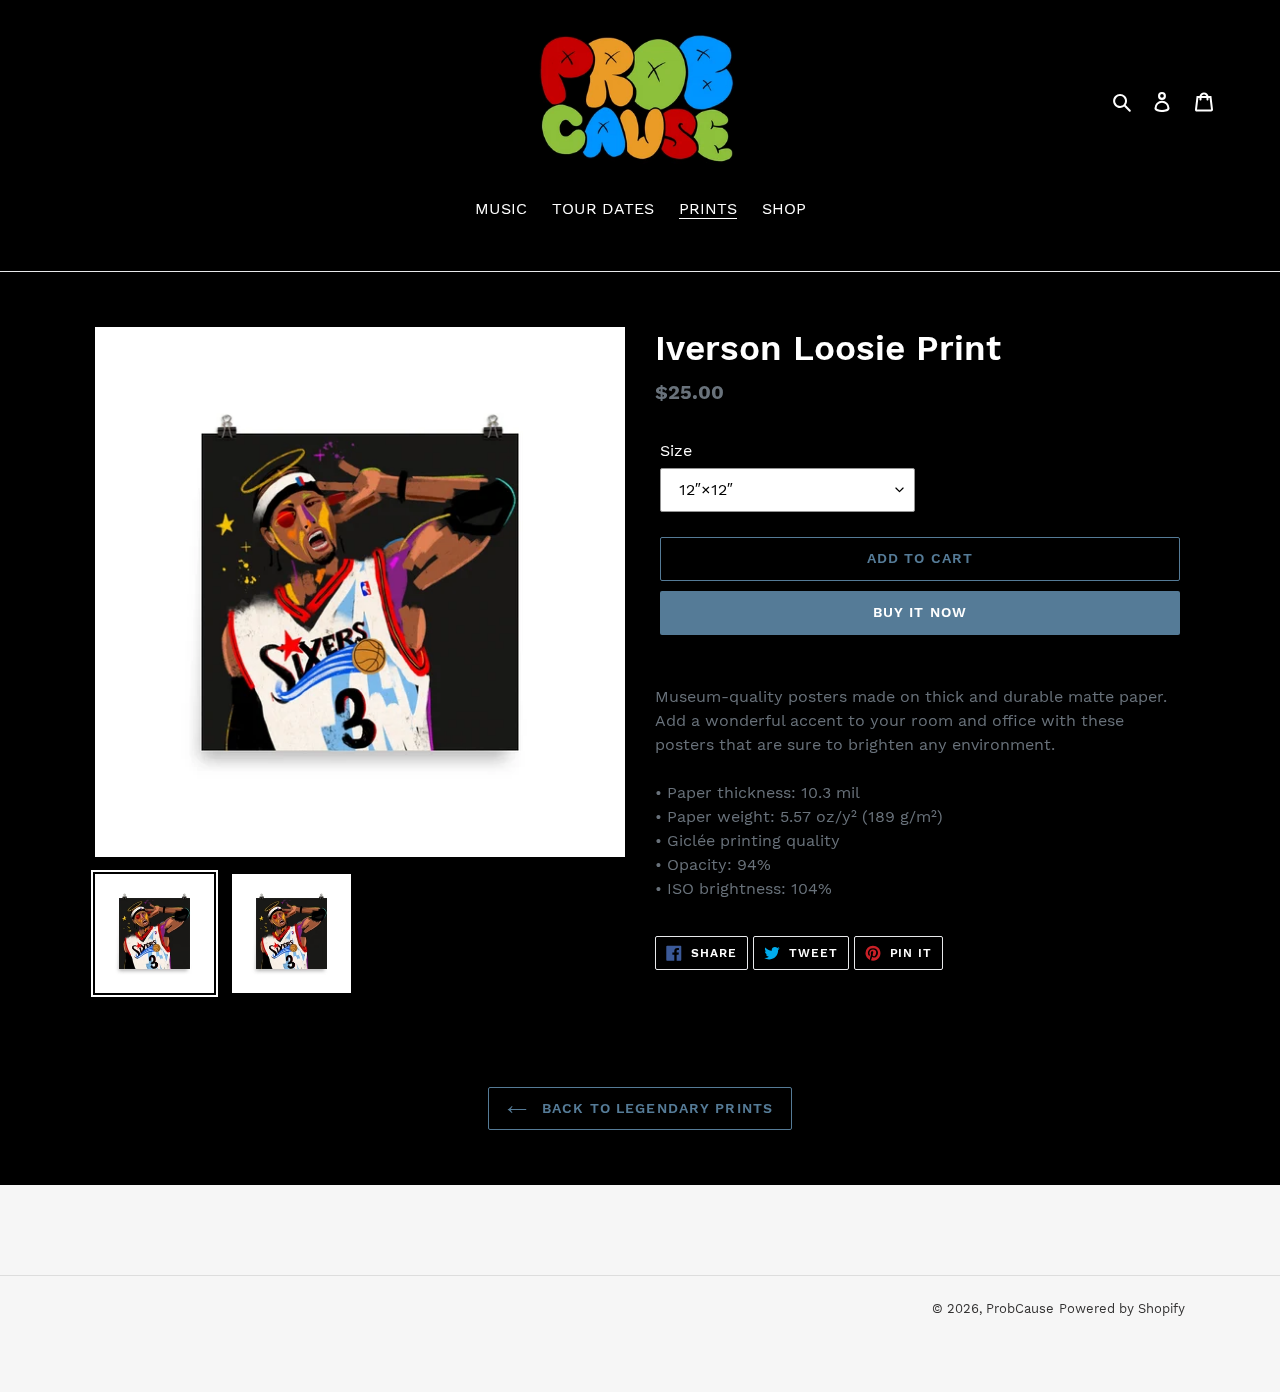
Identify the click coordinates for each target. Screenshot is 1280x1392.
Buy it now (920, 612)
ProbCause (1020, 1308)
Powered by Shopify (1122, 1308)
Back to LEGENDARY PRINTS (655, 1108)
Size (676, 450)
